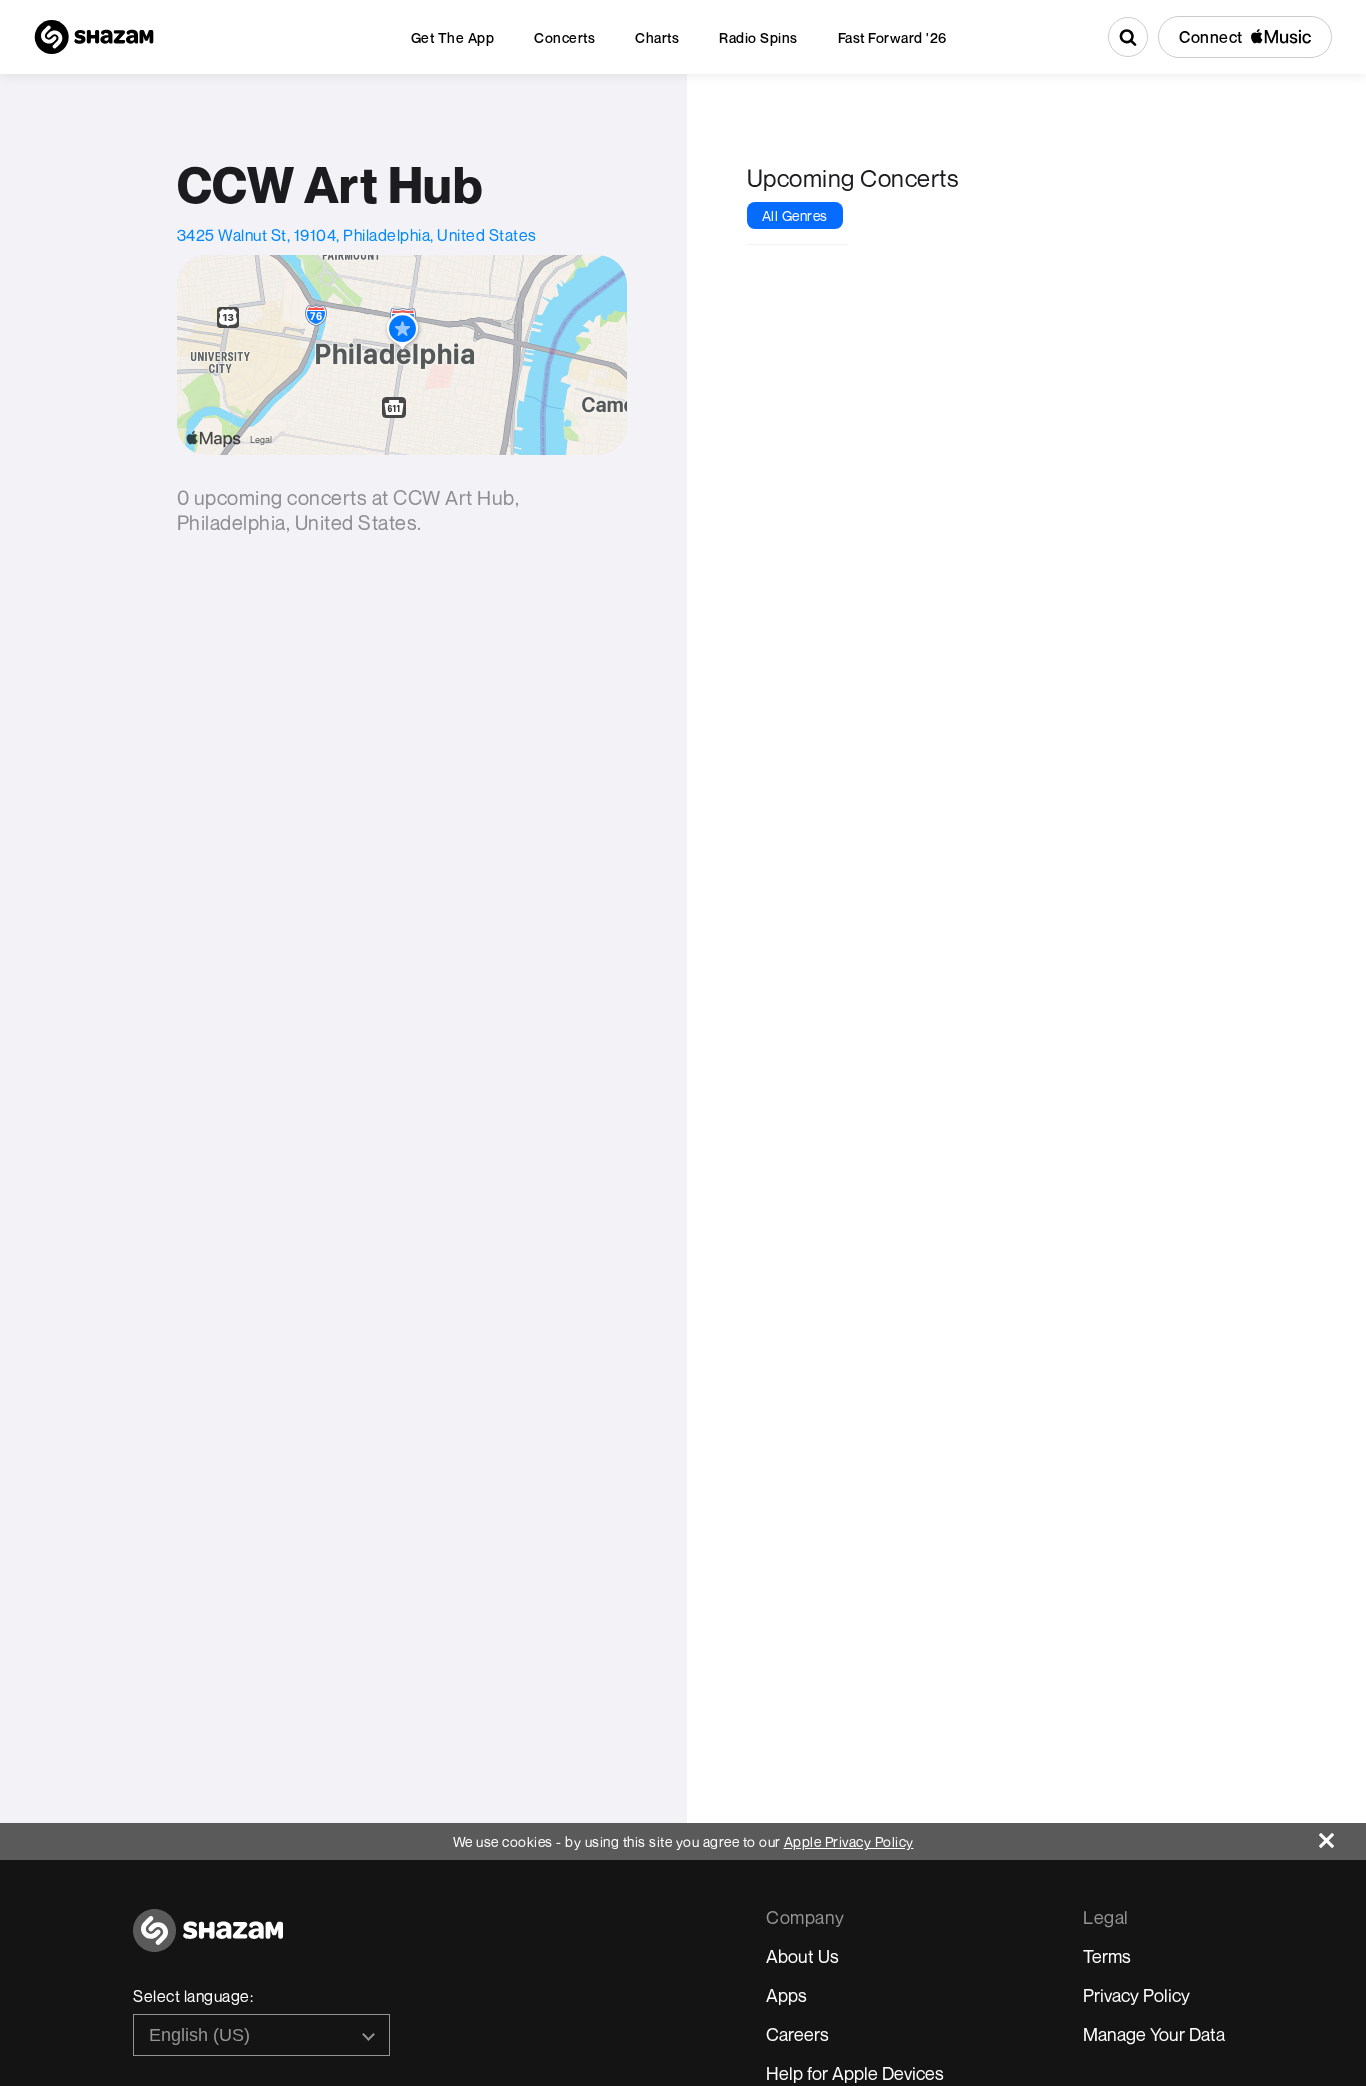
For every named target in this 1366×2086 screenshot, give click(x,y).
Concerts (564, 37)
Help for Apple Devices (855, 2073)
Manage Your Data (1154, 2034)
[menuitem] (453, 37)
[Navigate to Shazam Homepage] (94, 37)
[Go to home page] (208, 1941)
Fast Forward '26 (892, 37)
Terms (1107, 1956)
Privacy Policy (1136, 1995)
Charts (657, 37)
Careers (797, 2034)
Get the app (453, 37)
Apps (786, 1995)
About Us (802, 1956)
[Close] (1342, 1835)
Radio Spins (758, 37)
